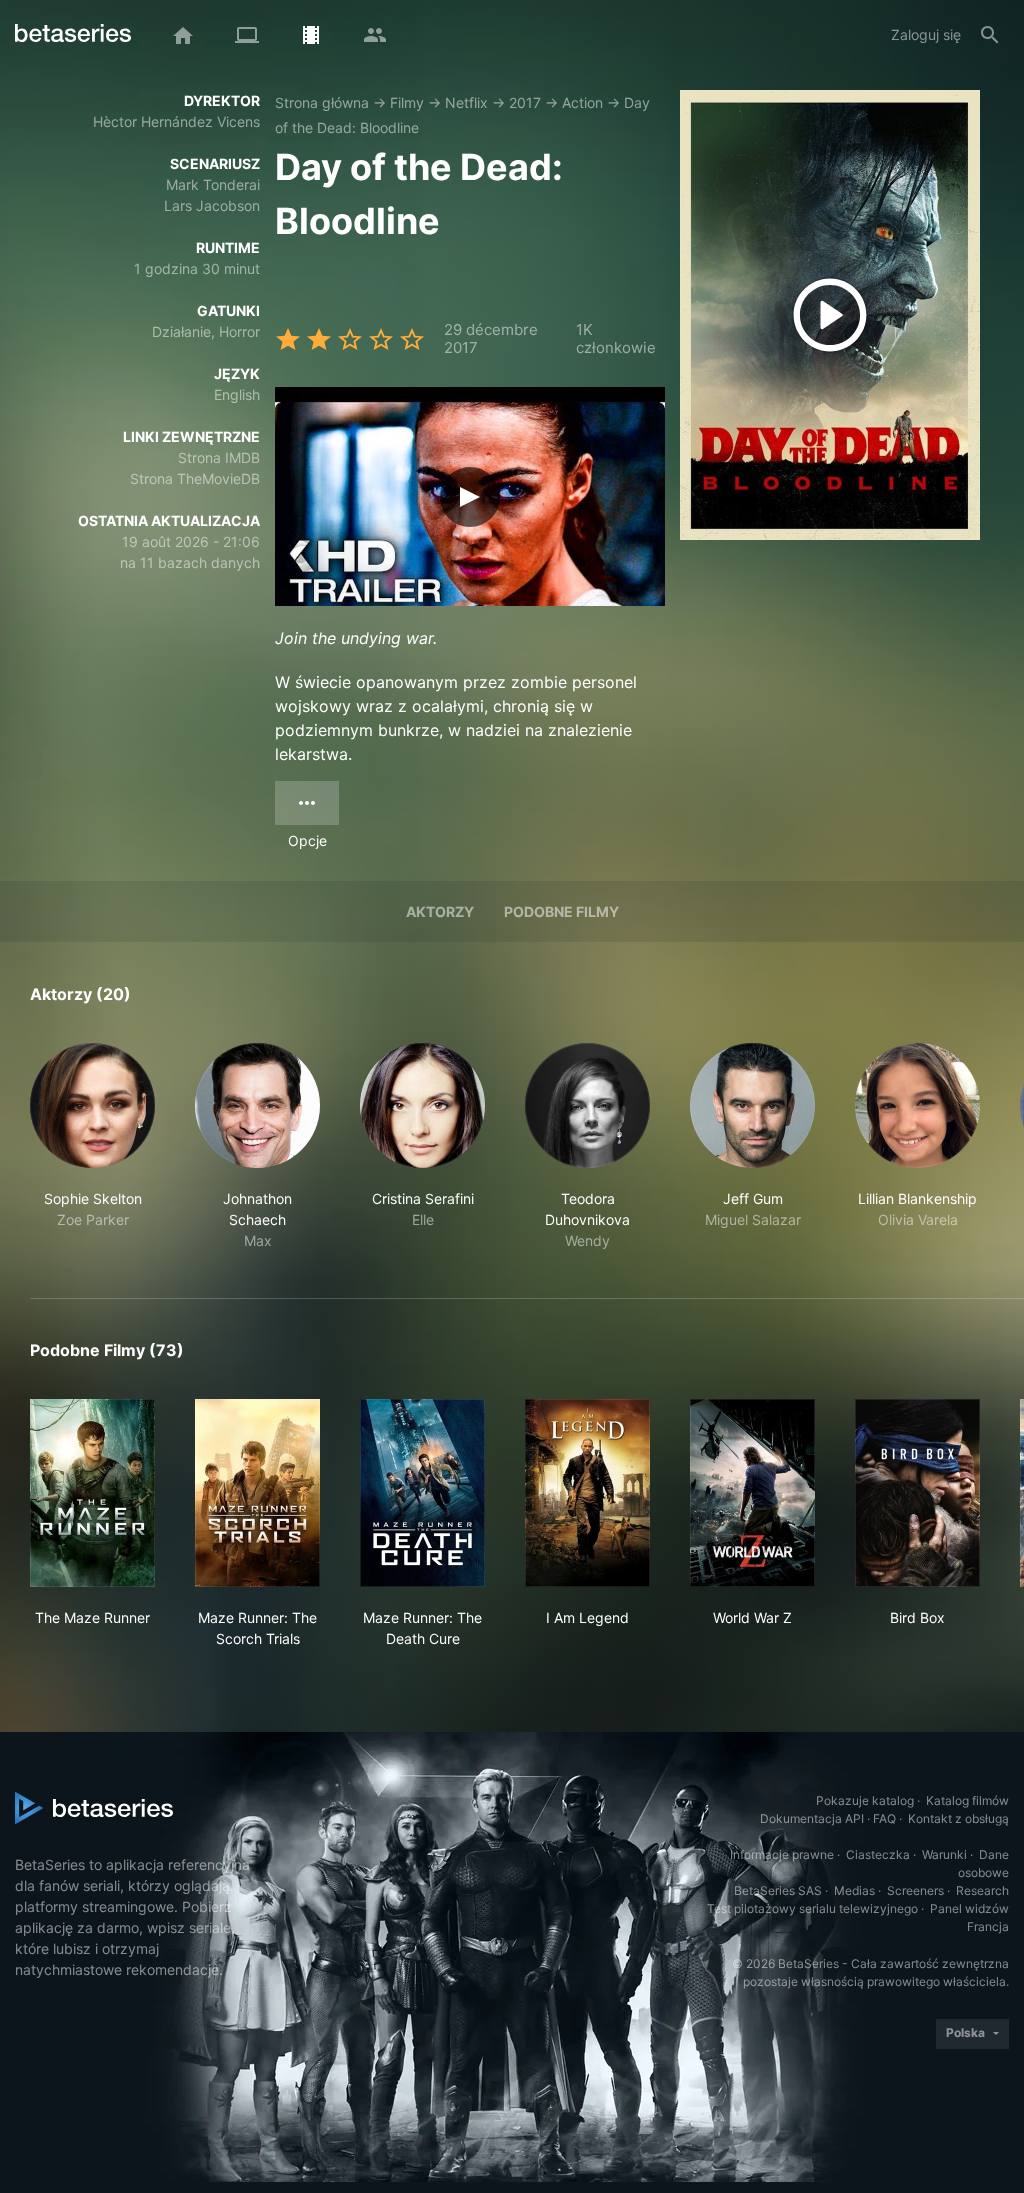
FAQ (884, 1818)
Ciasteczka (878, 1854)
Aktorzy (440, 911)
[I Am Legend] (587, 1493)
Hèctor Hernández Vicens (176, 121)
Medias (854, 1890)
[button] (92, 1147)
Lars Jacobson (212, 205)
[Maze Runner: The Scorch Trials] (257, 1493)
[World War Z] (752, 1493)
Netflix (466, 102)
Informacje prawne (782, 1854)
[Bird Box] (917, 1493)
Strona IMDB (219, 457)
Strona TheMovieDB (195, 478)
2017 (525, 102)
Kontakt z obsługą (958, 1818)
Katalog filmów (967, 1800)
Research (982, 1890)
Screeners (915, 1890)
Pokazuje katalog (865, 1800)
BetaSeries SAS (778, 1890)
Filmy (407, 102)
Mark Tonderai (213, 184)
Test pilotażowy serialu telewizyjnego (812, 1908)
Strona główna (322, 102)
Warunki (944, 1854)
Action (582, 102)
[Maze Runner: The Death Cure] (422, 1493)
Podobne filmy (561, 911)
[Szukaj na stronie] (990, 35)
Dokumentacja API (812, 1818)
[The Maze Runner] (92, 1493)
